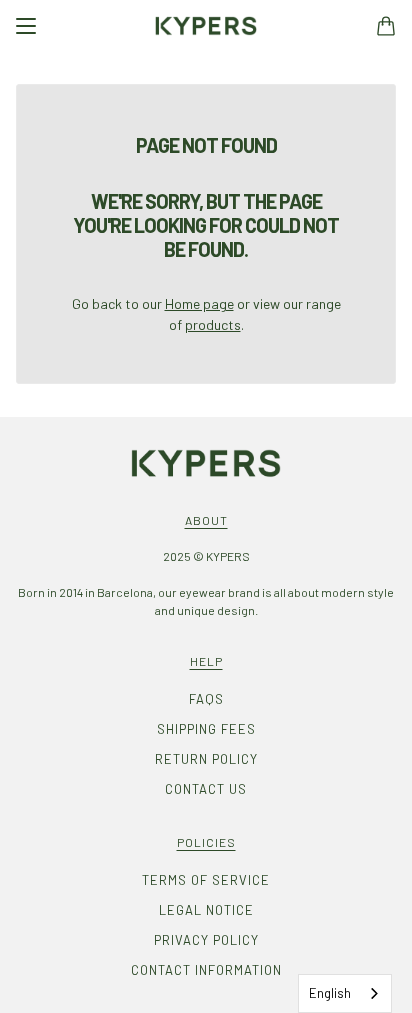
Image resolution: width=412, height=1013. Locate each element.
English (330, 993)
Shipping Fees (206, 729)
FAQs (206, 699)
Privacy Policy (206, 940)
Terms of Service (206, 880)
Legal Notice (206, 910)
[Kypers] (206, 26)
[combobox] (345, 993)
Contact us (206, 789)
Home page (199, 303)
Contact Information (206, 970)
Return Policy (206, 759)
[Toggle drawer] (26, 26)
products (213, 324)
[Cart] (386, 26)
